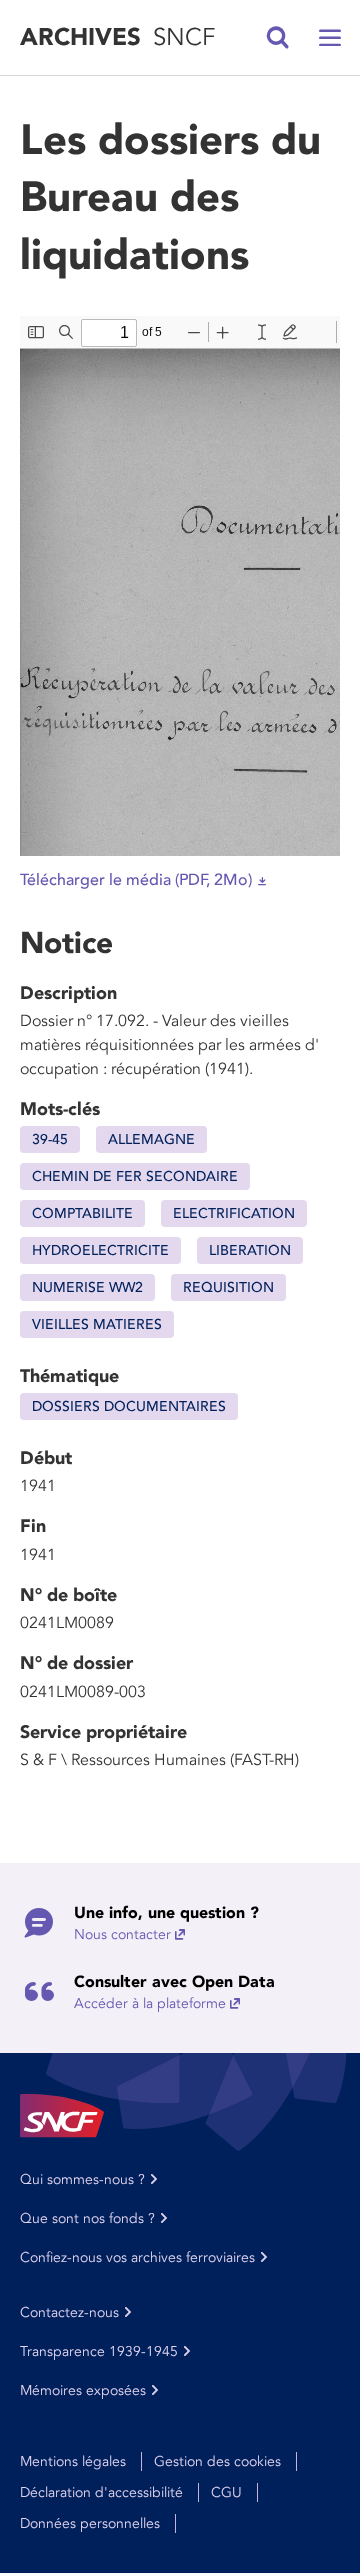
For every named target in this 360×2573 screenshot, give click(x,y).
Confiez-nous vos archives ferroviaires (137, 2257)
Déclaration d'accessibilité (101, 2492)
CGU (226, 2492)
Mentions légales (73, 2461)
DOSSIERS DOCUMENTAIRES (129, 1406)
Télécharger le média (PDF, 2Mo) (136, 880)
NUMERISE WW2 (87, 1287)
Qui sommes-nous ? (82, 2179)
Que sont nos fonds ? (87, 2218)
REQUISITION (228, 1287)
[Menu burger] (330, 38)
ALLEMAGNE (151, 1139)
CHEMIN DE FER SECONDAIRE (135, 1176)
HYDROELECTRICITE (100, 1250)
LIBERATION (250, 1250)
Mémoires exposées (83, 2390)
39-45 (50, 1139)
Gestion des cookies (217, 2461)
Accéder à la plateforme (150, 2003)
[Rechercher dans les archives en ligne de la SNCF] (278, 38)
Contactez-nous (69, 2312)
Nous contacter (122, 1934)
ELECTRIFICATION (234, 1213)
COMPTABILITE (82, 1213)
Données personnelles (90, 2523)
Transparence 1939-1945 (99, 2351)
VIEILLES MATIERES (97, 1324)
